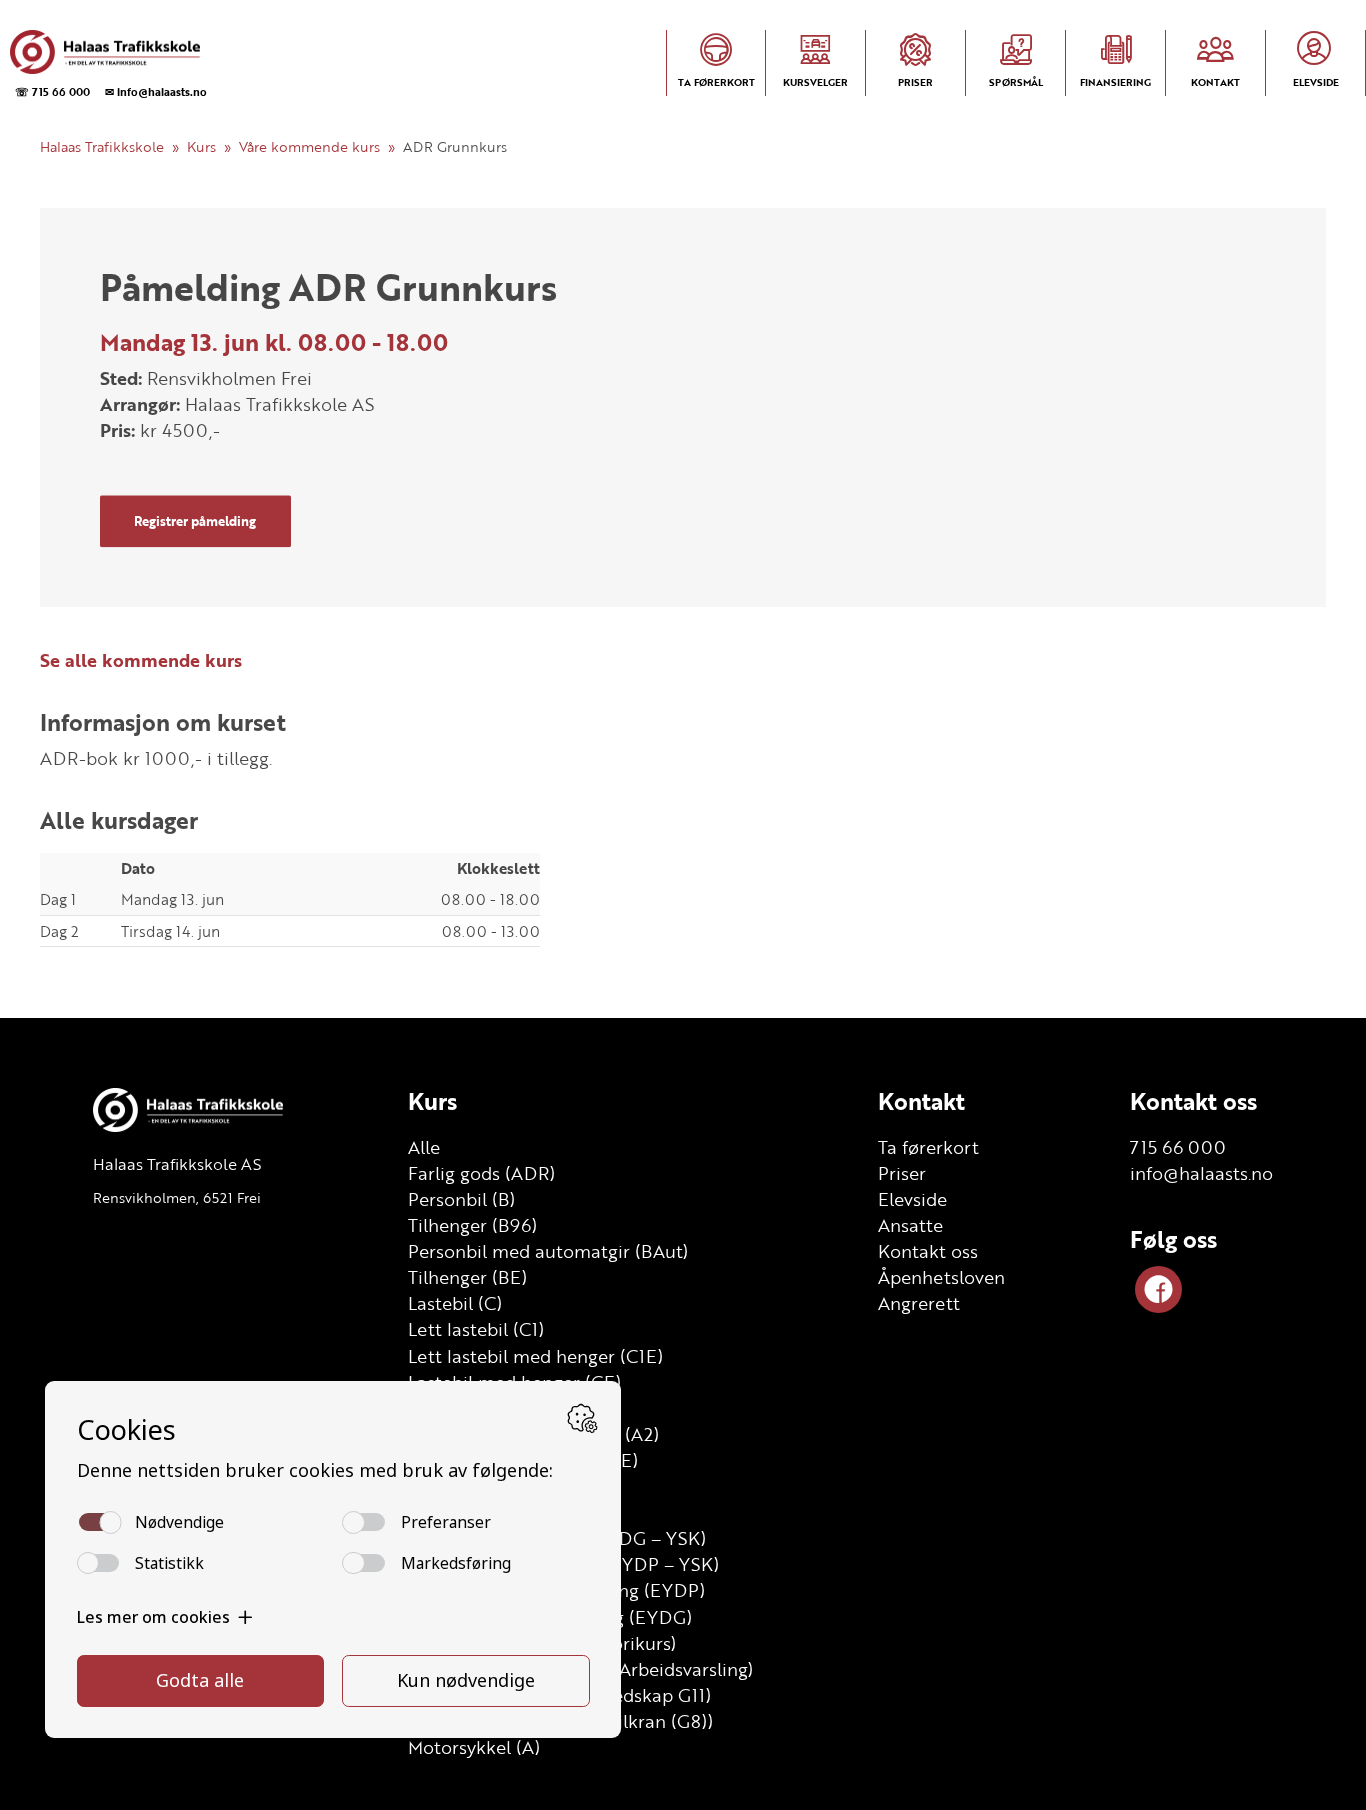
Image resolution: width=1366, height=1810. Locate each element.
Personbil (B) (461, 1199)
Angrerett (919, 1303)
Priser (902, 1173)
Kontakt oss (928, 1251)
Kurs (201, 146)
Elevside (912, 1199)
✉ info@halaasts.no (156, 91)
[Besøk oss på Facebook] (1158, 1289)
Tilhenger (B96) (472, 1225)
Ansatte (910, 1225)
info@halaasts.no (1201, 1173)
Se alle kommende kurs (141, 660)
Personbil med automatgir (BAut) (548, 1251)
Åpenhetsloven (941, 1277)
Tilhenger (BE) (467, 1277)
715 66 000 (1178, 1147)
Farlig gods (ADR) (481, 1173)
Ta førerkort (928, 1147)
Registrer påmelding (195, 521)
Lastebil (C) (455, 1303)
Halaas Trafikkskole (102, 146)
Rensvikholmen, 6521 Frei (177, 1197)
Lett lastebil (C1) (476, 1329)
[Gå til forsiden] (106, 52)
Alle (424, 1147)
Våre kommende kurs (309, 146)
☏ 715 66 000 (52, 91)
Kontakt (921, 1101)
